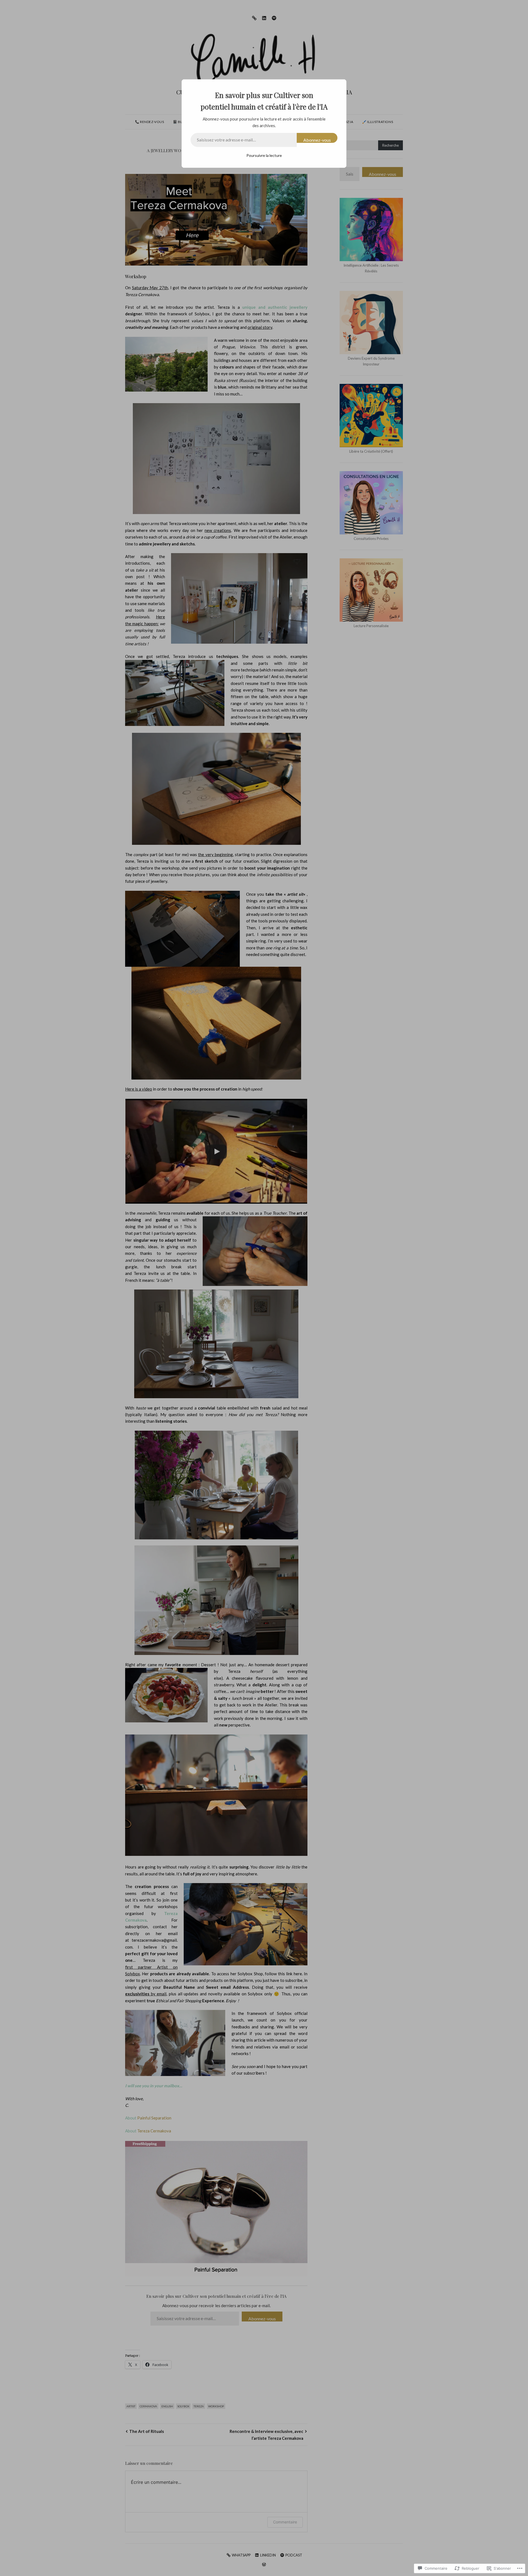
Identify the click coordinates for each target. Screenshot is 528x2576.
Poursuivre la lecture (264, 155)
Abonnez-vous (317, 140)
